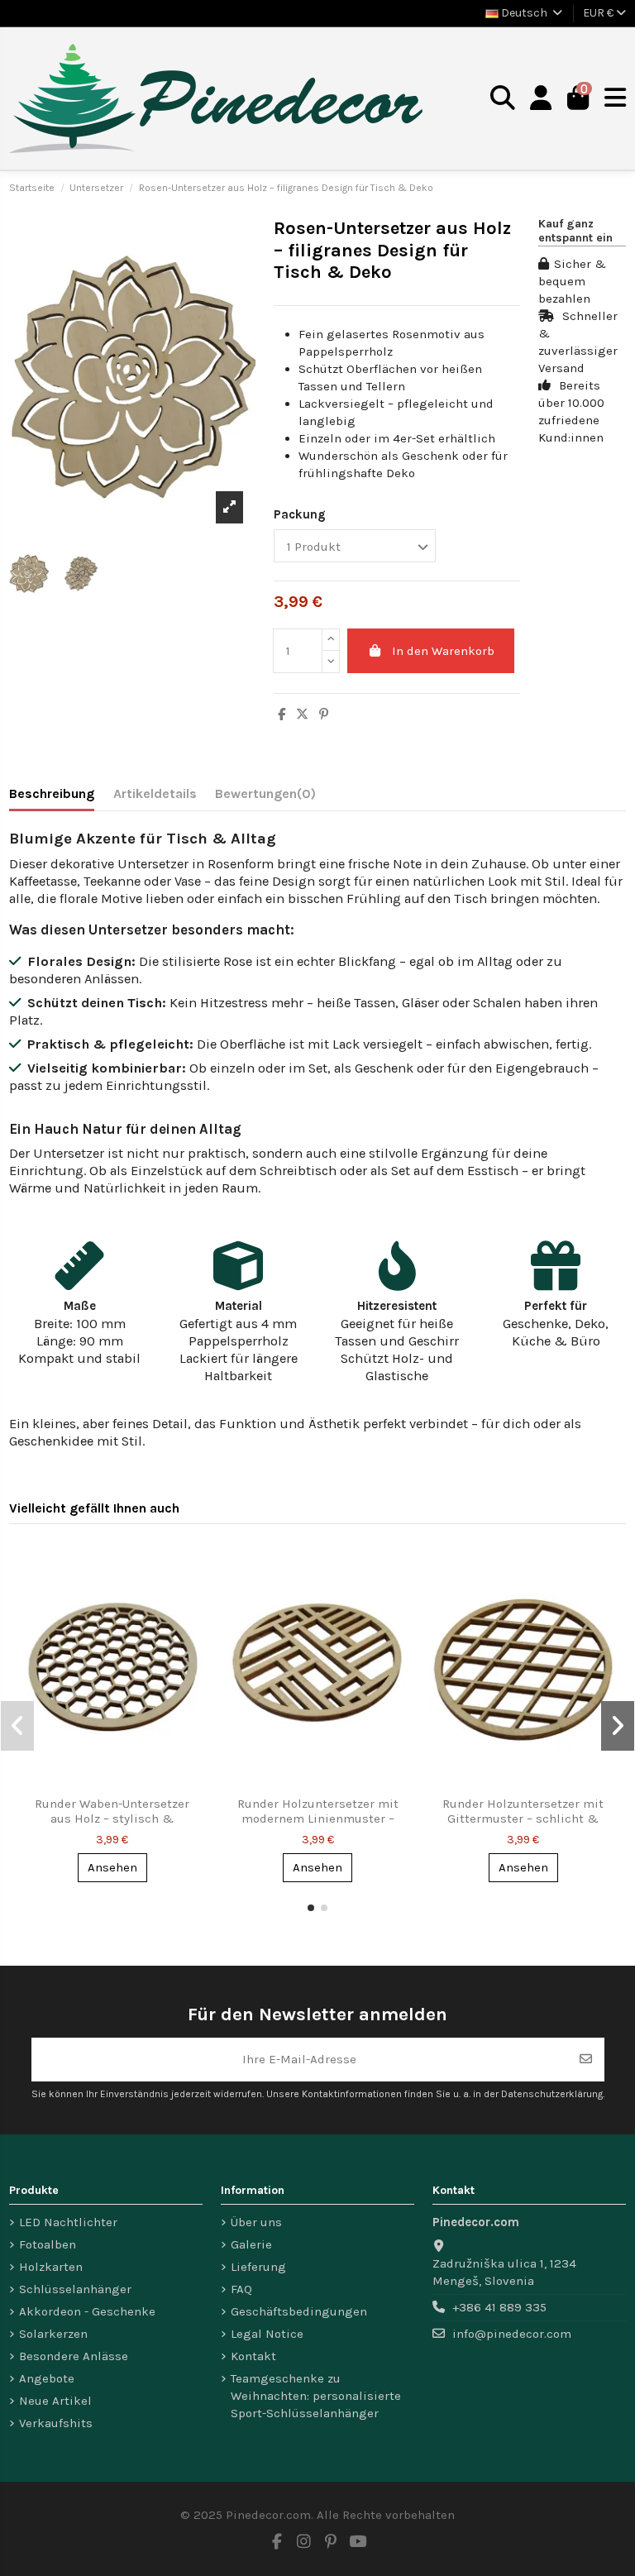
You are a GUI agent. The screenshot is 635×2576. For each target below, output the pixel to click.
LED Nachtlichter (68, 2222)
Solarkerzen (53, 2334)
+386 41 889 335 (499, 2307)
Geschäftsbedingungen (299, 2311)
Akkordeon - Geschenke (87, 2311)
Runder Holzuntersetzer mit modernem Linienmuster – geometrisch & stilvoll (318, 1818)
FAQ (241, 2289)
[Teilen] (282, 714)
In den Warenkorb (443, 651)
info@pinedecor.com (512, 2334)
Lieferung (258, 2267)
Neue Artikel (55, 2401)
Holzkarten (51, 2267)
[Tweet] (302, 714)
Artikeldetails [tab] (155, 793)
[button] (311, 1908)
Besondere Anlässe (74, 2356)
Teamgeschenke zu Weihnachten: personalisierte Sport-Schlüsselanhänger (316, 2396)
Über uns (256, 2222)
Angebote (47, 2378)
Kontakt (253, 2356)
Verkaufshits (56, 2423)
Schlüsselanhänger (75, 2289)
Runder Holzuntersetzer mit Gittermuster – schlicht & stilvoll (523, 1818)
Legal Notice (267, 2334)
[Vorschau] (193, 1569)
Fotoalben (48, 2244)
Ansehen (112, 1867)
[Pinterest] (324, 714)
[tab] (265, 797)
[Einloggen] (541, 99)
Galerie (251, 2244)
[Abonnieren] (586, 2060)
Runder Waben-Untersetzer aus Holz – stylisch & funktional (112, 1818)
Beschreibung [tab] (52, 793)
